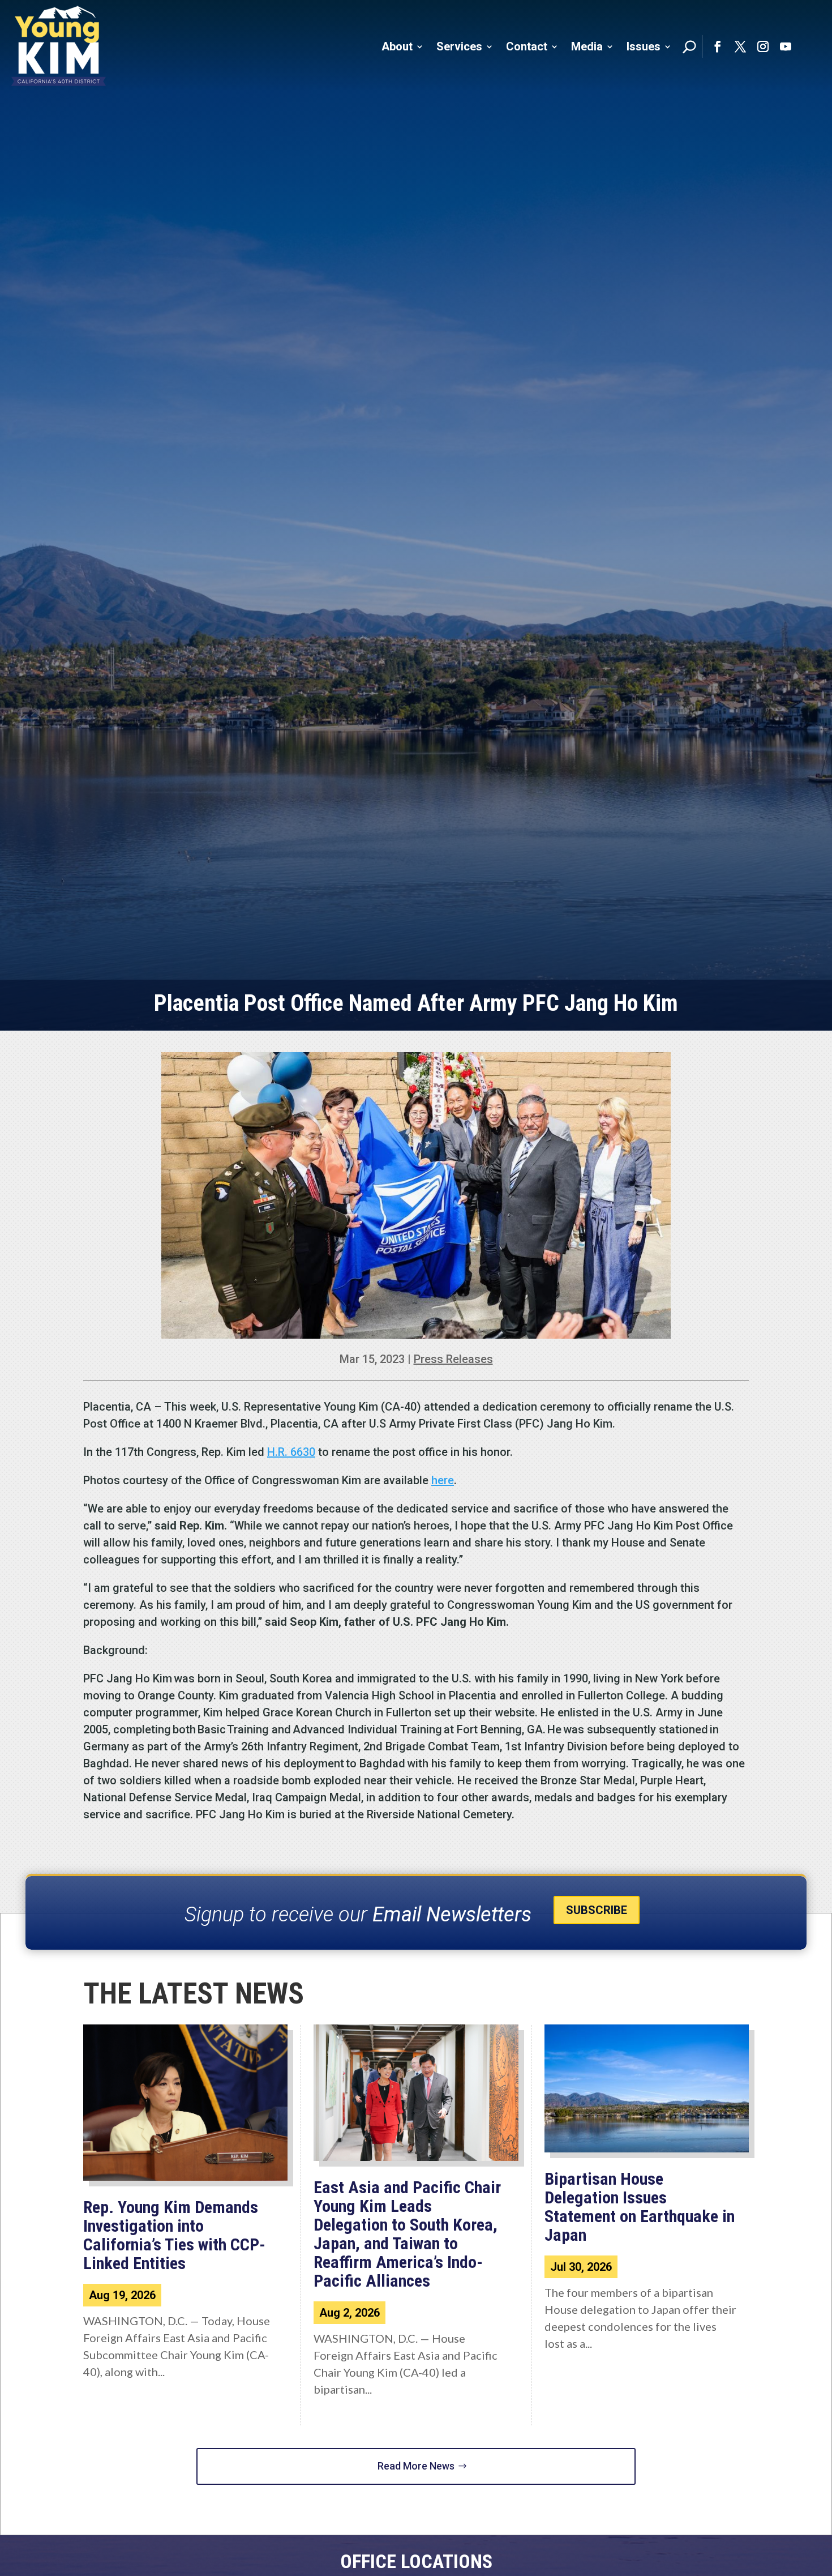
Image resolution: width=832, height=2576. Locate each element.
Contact (527, 46)
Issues (644, 46)
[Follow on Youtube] (786, 46)
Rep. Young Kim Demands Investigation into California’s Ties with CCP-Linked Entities (174, 2235)
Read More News (416, 2466)
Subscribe (597, 1910)
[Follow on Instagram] (763, 46)
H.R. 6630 (291, 1452)
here (443, 1480)
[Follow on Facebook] (718, 46)
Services (459, 46)
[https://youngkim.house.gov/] (59, 46)
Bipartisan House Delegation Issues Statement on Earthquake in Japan (640, 2207)
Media (587, 46)
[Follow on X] (740, 46)
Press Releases (453, 1359)
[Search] (689, 46)
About (397, 46)
